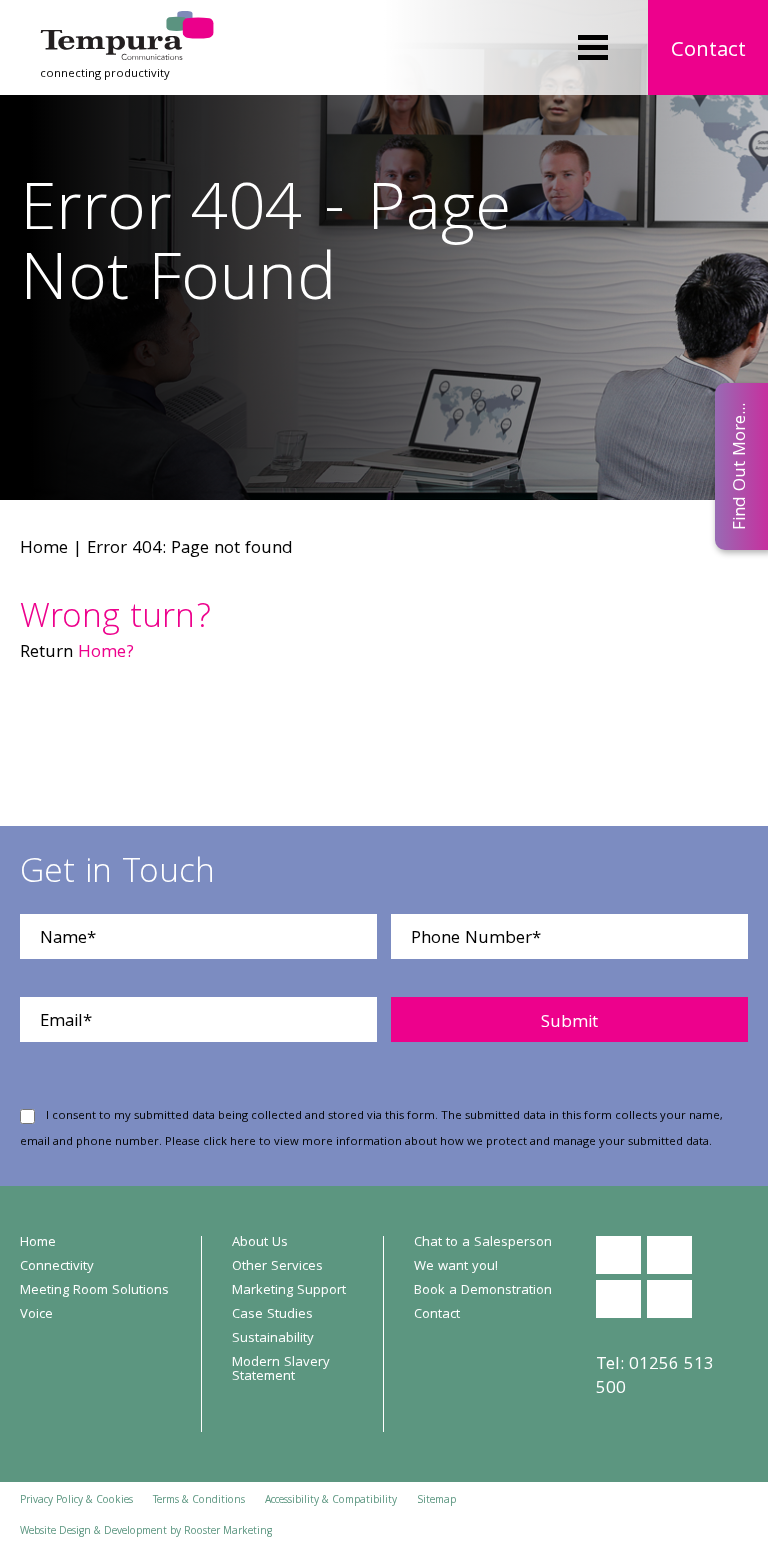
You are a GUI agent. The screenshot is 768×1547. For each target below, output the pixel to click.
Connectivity (57, 1267)
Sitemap (436, 1501)
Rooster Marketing (228, 1532)
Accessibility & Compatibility (331, 1501)
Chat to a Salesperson (483, 1243)
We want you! (456, 1267)
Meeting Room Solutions (94, 1291)
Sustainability (273, 1339)
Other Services (277, 1267)
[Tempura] (127, 24)
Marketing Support (289, 1291)
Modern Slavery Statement (281, 1370)
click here (229, 1142)
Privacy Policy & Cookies (76, 1501)
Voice (36, 1315)
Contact (708, 51)
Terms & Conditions (199, 1501)
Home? (106, 653)
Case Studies (272, 1315)
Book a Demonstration (483, 1291)
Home (44, 549)
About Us (260, 1243)
